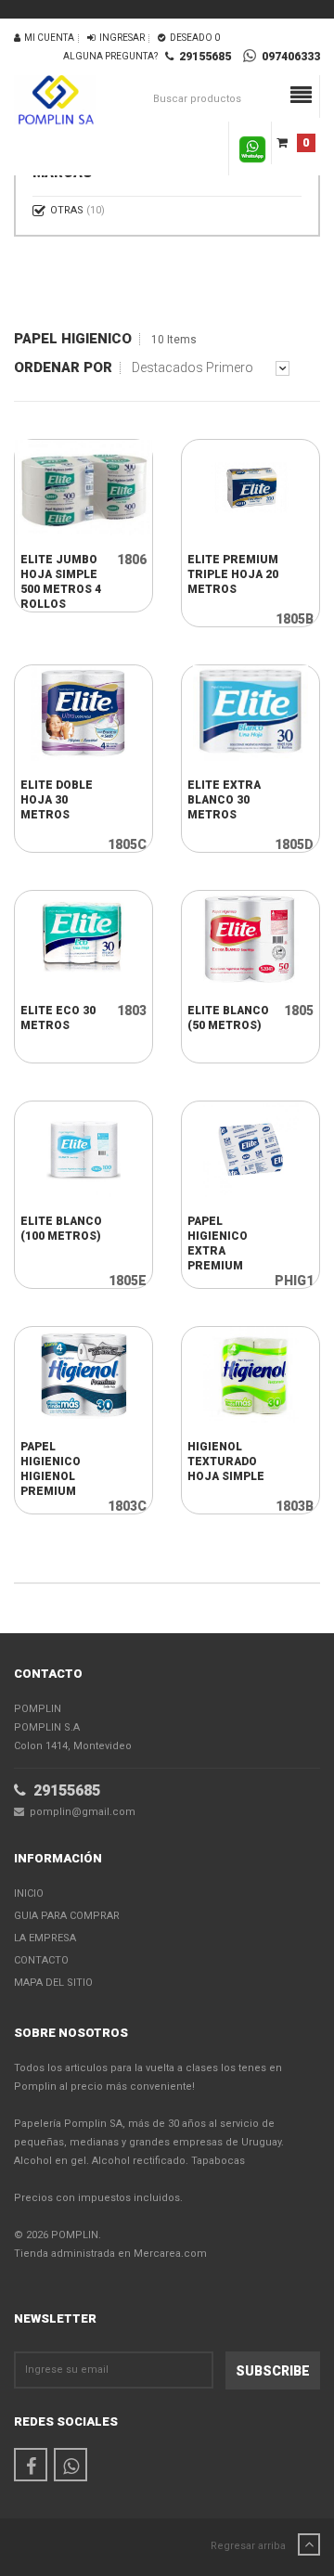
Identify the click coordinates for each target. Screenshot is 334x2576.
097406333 (288, 57)
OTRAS (77, 210)
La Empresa (45, 1938)
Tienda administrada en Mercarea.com (110, 2254)
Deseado (193, 38)
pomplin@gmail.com (80, 1812)
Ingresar (120, 38)
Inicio (29, 1893)
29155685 (202, 57)
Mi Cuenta (47, 38)
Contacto (41, 1960)
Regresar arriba (250, 2546)
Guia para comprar (67, 1916)
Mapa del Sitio (53, 1983)
